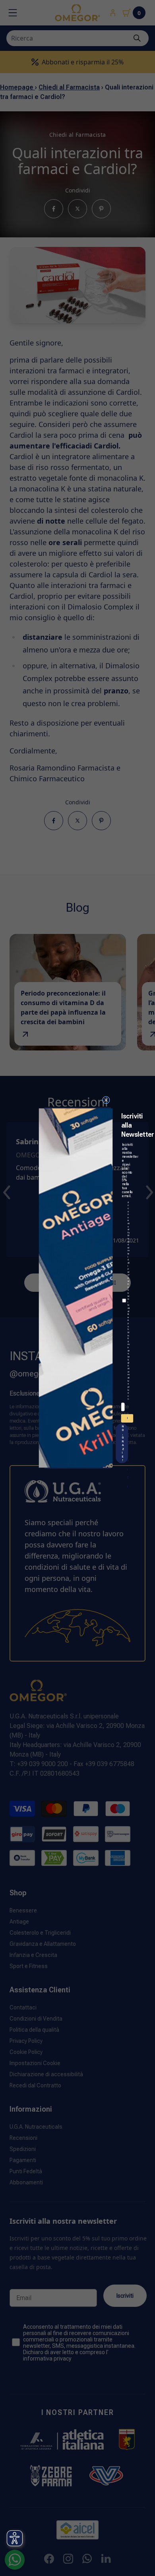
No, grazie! (123, 1443)
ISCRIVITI (128, 1419)
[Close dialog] (106, 1100)
